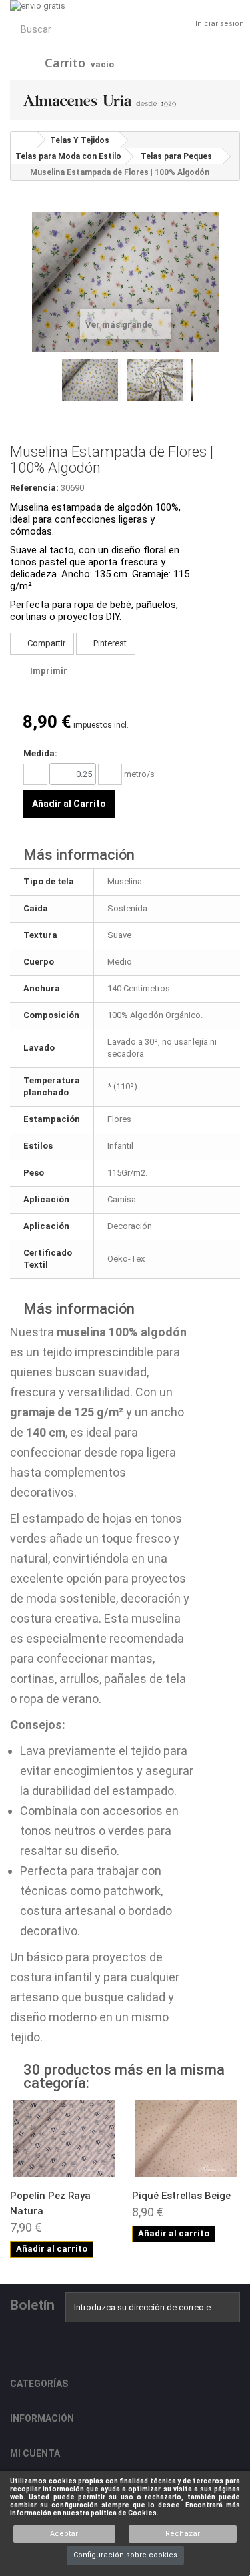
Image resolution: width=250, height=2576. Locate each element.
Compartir (45, 643)
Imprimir (49, 671)
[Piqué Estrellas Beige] (186, 2138)
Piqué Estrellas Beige (181, 2196)
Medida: (40, 753)
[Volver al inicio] (24, 140)
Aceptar (64, 2534)
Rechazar (183, 2534)
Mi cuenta (35, 2453)
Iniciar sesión (220, 24)
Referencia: (34, 488)
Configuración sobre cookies (125, 2555)
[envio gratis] (125, 6)
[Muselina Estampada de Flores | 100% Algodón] (92, 380)
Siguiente (199, 391)
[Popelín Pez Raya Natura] (64, 2138)
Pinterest (109, 643)
